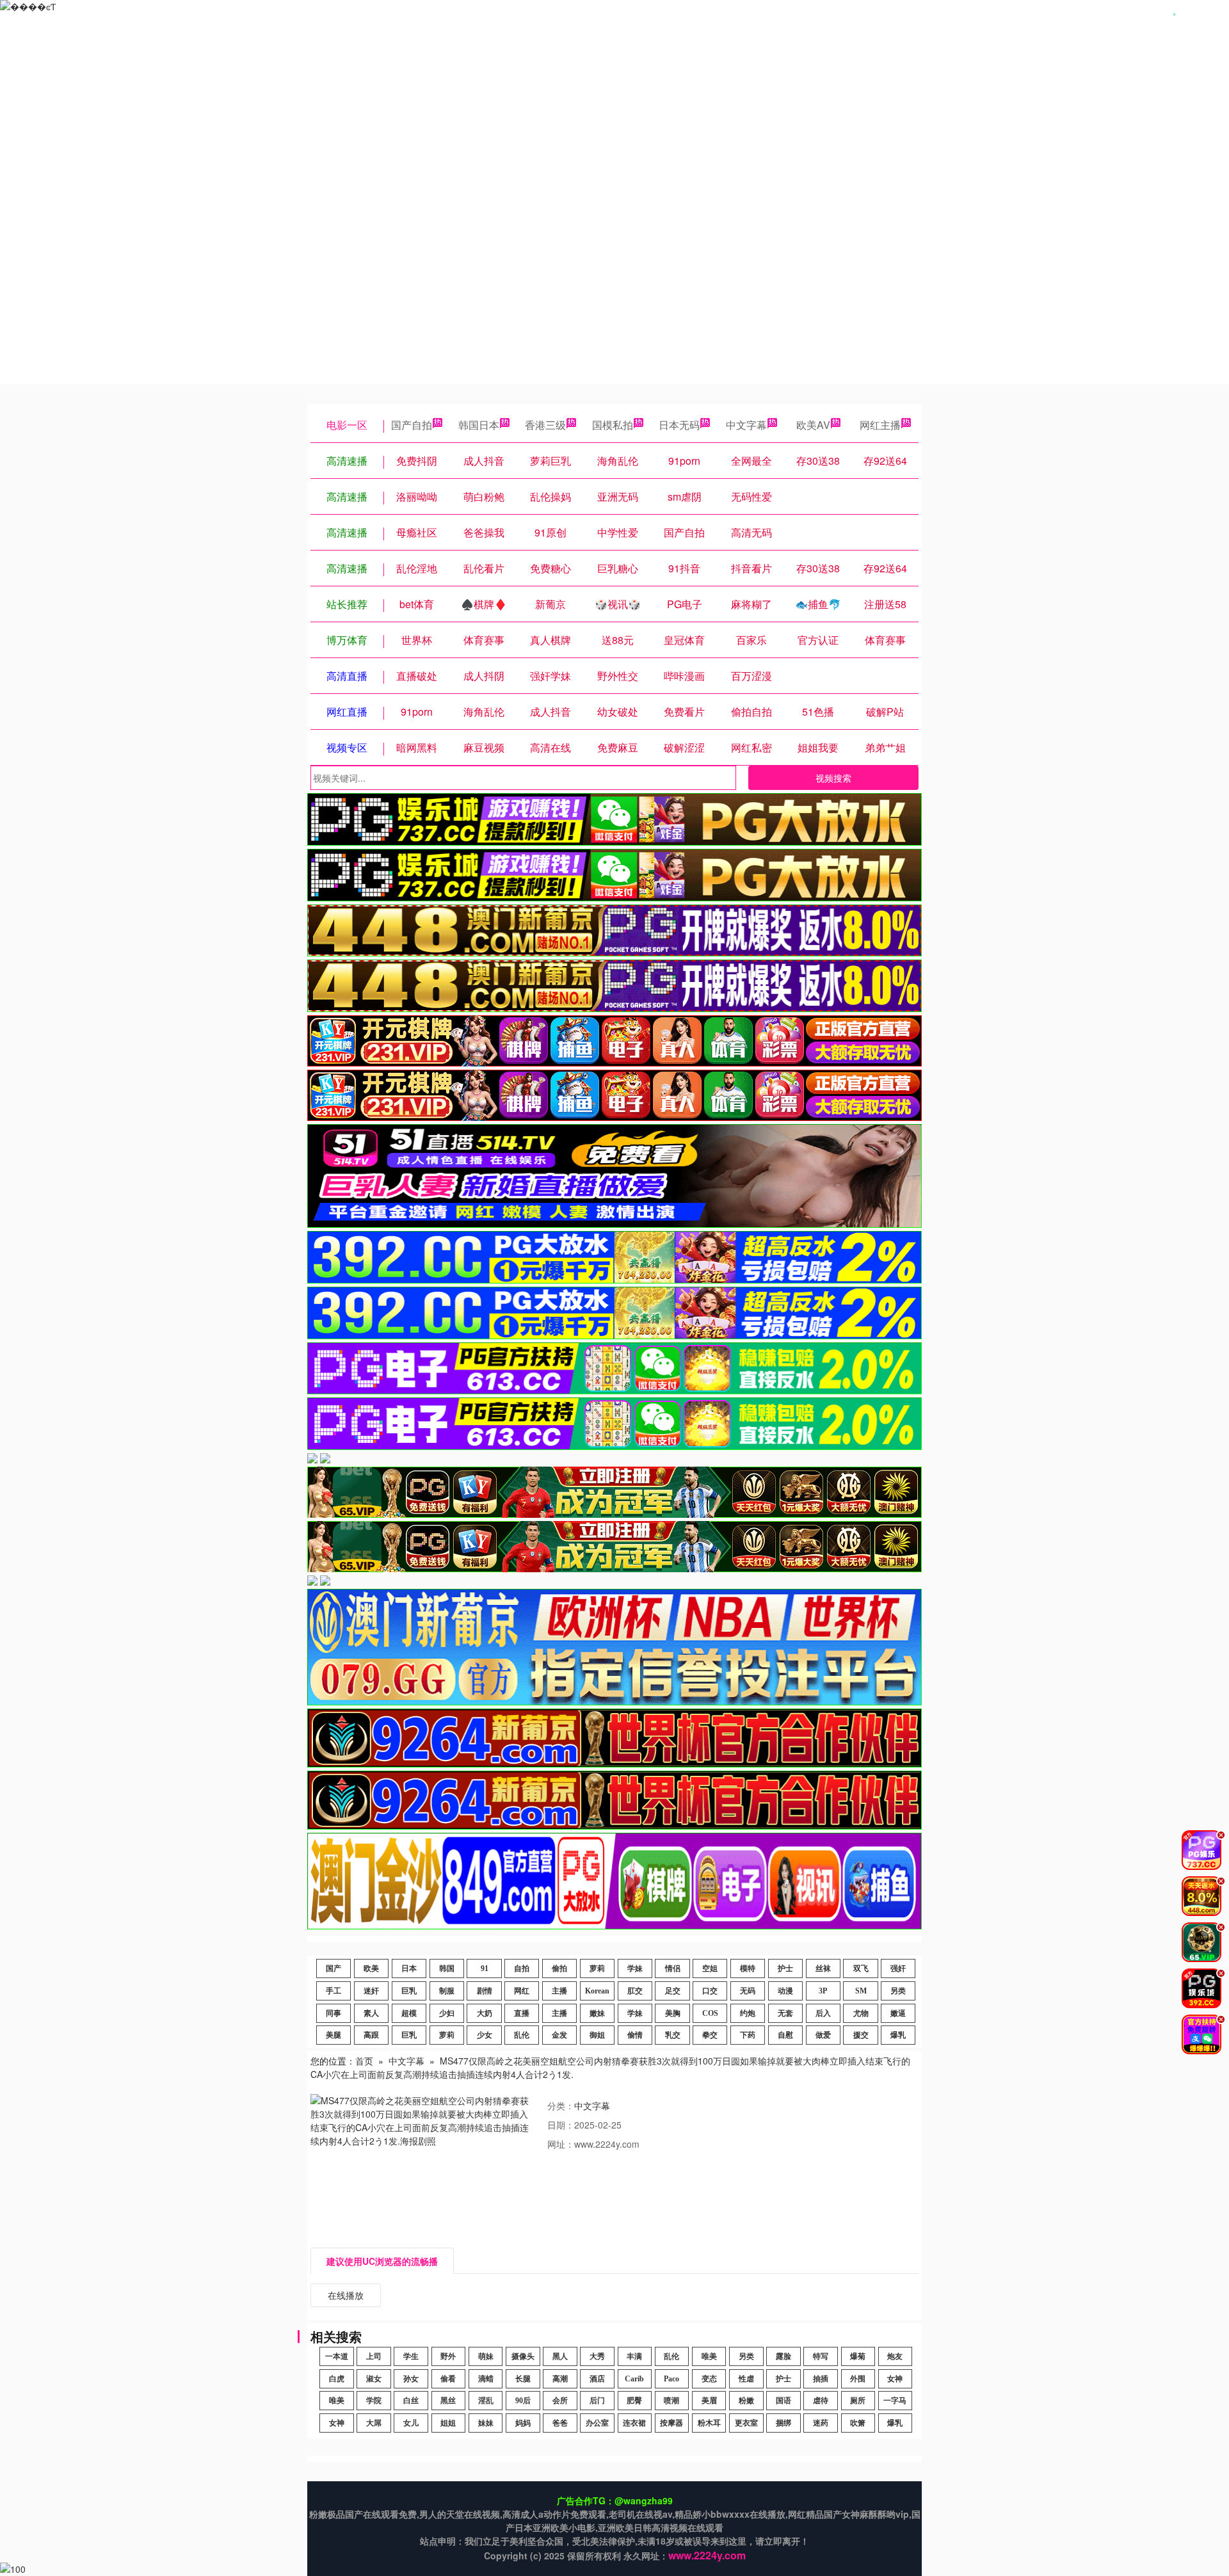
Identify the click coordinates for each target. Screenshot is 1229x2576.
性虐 (746, 2379)
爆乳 (898, 2035)
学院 (374, 2401)
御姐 (597, 2035)
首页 (364, 2061)
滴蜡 (486, 2379)
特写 (821, 2356)
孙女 (411, 2379)
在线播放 (346, 2295)
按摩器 (671, 2423)
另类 (898, 1991)
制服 (447, 1991)
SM (861, 1991)
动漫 (785, 1991)
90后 (523, 2401)
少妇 (447, 2013)
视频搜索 (833, 778)
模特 (748, 1968)
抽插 (821, 2379)
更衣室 (746, 2423)
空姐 (710, 1968)
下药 (748, 2035)
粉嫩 (746, 2401)
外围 (858, 2379)
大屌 (374, 2423)
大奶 (485, 2013)
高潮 (560, 2379)
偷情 (635, 2035)
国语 (783, 2401)
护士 (785, 1968)
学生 (411, 2356)
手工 (333, 1991)
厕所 (858, 2401)
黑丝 (448, 2401)
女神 (895, 2379)
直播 (522, 2013)
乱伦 (522, 2035)
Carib (634, 2379)
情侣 (673, 1968)
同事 (333, 2013)
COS (710, 2013)
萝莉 (597, 1968)
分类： (561, 2105)
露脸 (783, 2356)
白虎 (337, 2379)
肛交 (635, 1991)
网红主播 (880, 425)
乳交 (673, 2035)
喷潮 (671, 2401)
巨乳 (409, 1991)
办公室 (597, 2423)
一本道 (337, 2356)
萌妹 (486, 2356)
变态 (709, 2379)
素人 (371, 2013)
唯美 (709, 2356)
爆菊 (858, 2356)
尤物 (861, 2013)
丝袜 (823, 1968)
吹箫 (858, 2423)
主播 (559, 1991)
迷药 (821, 2423)
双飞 (861, 1968)
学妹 (635, 1968)
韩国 (447, 1968)
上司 (374, 2356)
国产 (333, 1968)
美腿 (333, 2035)
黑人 (560, 2356)
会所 (560, 2401)
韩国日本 (479, 425)
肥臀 (634, 2401)
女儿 (411, 2423)
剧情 (485, 1991)
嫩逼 (898, 2013)
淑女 (374, 2379)
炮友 (895, 2356)
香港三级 (545, 425)
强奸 (898, 1968)
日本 (409, 1968)
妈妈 (523, 2423)
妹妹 (486, 2423)
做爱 (823, 2035)
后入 (823, 2013)
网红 (522, 1991)
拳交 (710, 2035)
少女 (485, 2035)
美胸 (673, 2013)
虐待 (821, 2401)
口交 (710, 1991)
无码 (748, 1991)
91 (485, 1968)
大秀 (597, 2356)
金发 (559, 2035)
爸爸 (560, 2423)
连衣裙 (634, 2423)
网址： (561, 2144)
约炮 (748, 2013)
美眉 (709, 2401)
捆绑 (783, 2423)
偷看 (448, 2379)
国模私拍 (613, 425)
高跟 (371, 2035)
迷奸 (371, 1991)
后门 (597, 2401)
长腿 (523, 2379)
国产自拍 (412, 425)
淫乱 (486, 2401)
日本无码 (679, 425)
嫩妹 (597, 2013)
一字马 (895, 2401)
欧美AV (813, 425)
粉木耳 (709, 2423)
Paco (671, 2379)
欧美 (371, 1968)
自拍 (522, 1968)
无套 (785, 2013)
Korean (597, 1991)
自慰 (785, 2035)
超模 (409, 2013)
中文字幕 (746, 425)
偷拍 (559, 1968)
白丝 (411, 2401)
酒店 (597, 2379)
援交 (861, 2035)
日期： (561, 2125)
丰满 (634, 2356)
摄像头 (523, 2356)
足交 (673, 1991)
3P (823, 1991)
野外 (448, 2356)
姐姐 (448, 2423)
